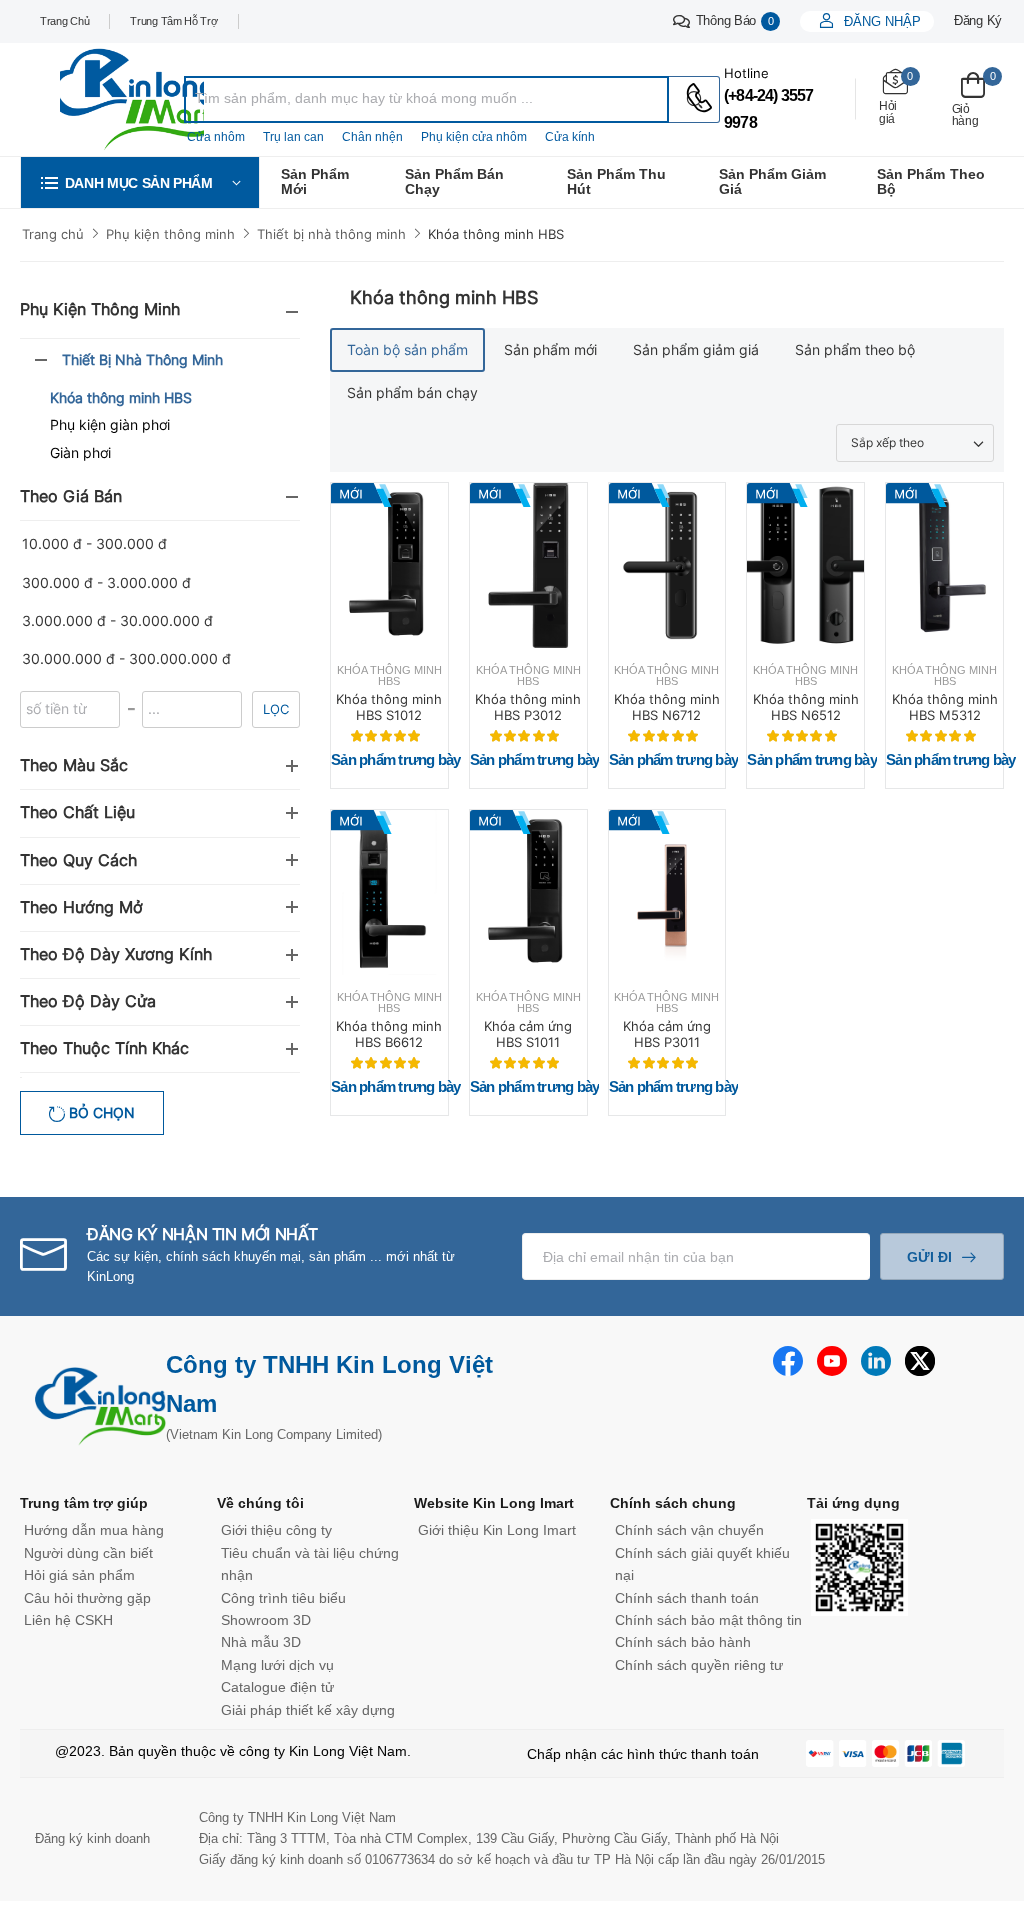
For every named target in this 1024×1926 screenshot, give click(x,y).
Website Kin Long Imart (494, 1503)
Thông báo (735, 20)
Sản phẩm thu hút (616, 181)
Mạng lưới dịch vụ (277, 1665)
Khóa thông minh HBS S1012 (389, 707)
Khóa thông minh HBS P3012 (528, 707)
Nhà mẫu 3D (261, 1642)
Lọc (276, 709)
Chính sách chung (673, 1503)
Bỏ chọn (100, 1112)
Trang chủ (64, 21)
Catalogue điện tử (277, 1687)
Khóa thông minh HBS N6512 (806, 707)
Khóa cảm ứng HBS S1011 (528, 1034)
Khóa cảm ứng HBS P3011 (667, 1034)
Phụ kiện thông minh (170, 234)
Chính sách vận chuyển (689, 1530)
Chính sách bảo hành (683, 1642)
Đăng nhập (880, 21)
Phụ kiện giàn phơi (110, 424)
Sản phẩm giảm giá (772, 181)
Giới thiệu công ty (276, 1530)
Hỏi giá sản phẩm (79, 1575)
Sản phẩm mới (315, 181)
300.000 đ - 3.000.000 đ (106, 582)
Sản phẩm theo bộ (930, 181)
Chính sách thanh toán (687, 1598)
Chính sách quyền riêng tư (699, 1665)
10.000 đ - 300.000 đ (94, 543)
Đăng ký (978, 20)
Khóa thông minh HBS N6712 (667, 707)
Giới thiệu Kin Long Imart (497, 1530)
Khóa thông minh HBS (496, 234)
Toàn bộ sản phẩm (407, 349)
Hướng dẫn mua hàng (94, 1530)
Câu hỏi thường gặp (87, 1598)
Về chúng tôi (260, 1503)
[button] (140, 182)
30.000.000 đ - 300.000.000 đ (126, 658)
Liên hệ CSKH (68, 1620)
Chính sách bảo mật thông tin (708, 1620)
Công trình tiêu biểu (283, 1598)
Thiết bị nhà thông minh (331, 234)
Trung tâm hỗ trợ (173, 21)
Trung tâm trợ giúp (84, 1503)
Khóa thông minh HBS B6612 (389, 1034)
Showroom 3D (266, 1620)
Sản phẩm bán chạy (454, 181)
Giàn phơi (80, 452)
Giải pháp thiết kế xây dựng (308, 1710)
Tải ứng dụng (853, 1503)
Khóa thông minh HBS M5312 (945, 707)
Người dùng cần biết (88, 1553)
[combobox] (426, 99)
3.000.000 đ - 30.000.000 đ (117, 620)
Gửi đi (929, 1257)
